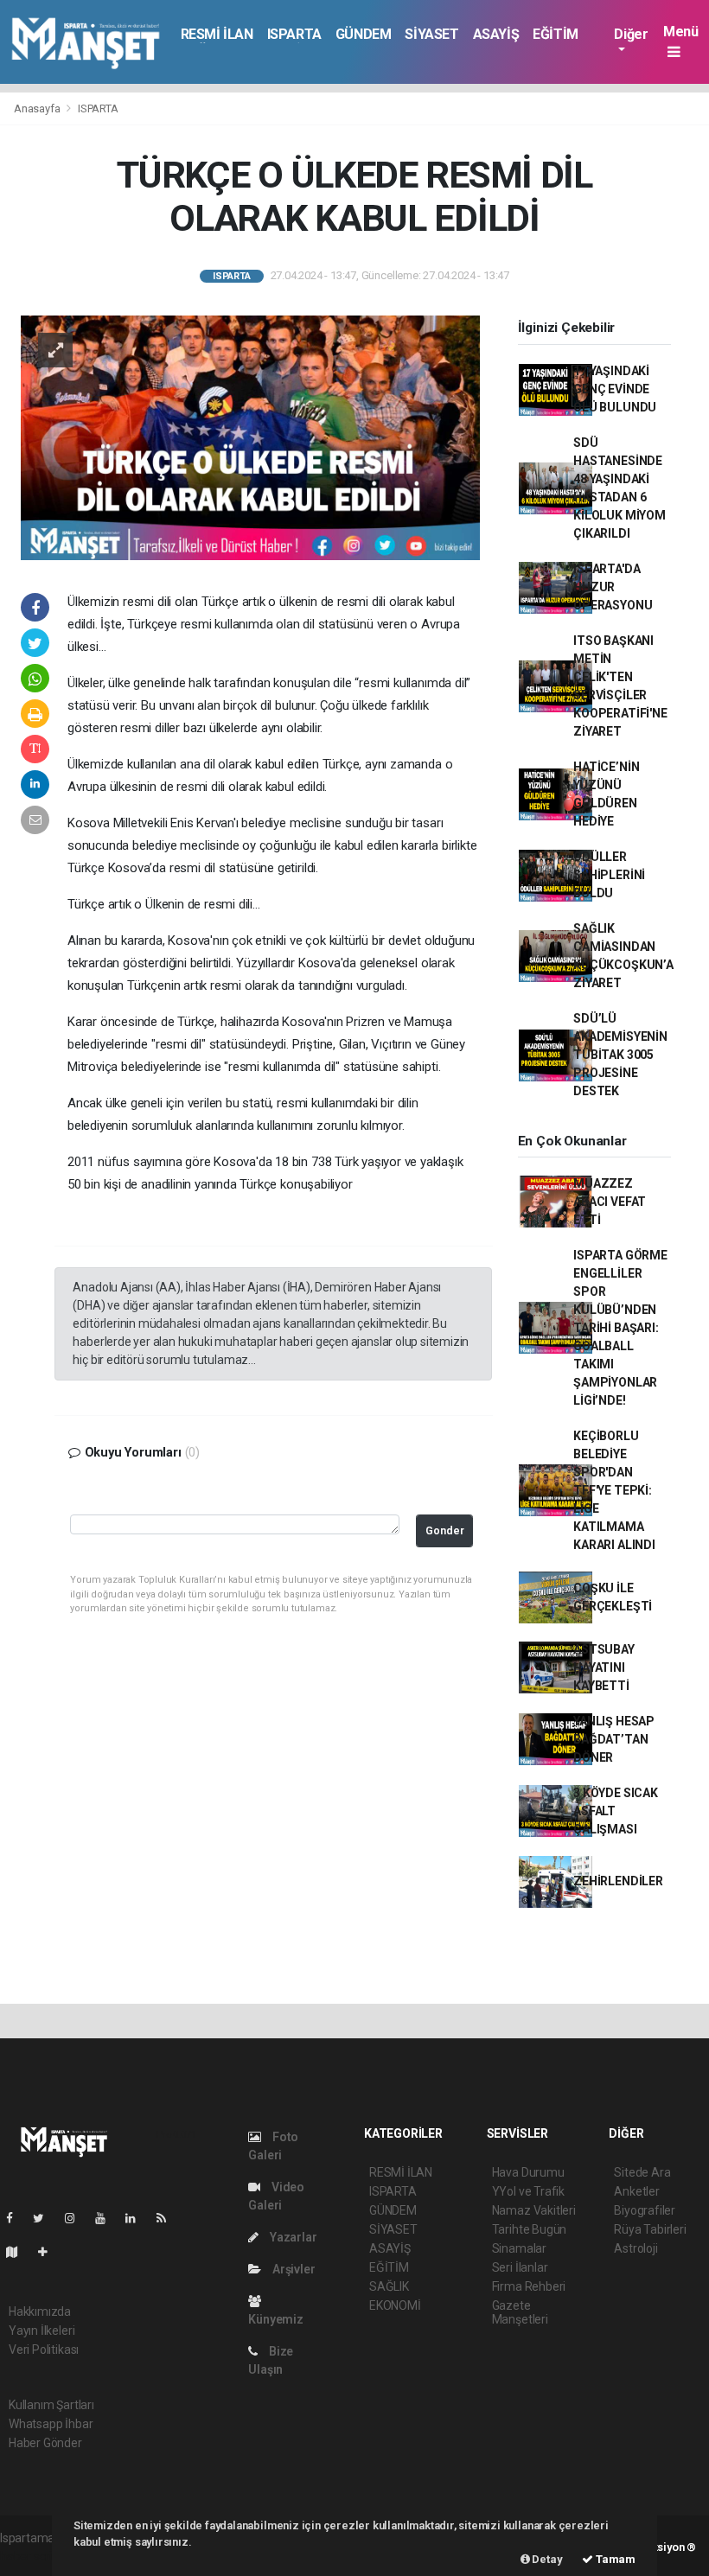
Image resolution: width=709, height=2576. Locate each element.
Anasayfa (38, 108)
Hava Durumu (528, 2172)
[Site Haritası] (19, 2252)
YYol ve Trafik (528, 2191)
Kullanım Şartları (51, 2405)
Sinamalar (519, 2248)
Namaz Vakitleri (534, 2210)
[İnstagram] (77, 2218)
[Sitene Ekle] (50, 2252)
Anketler (636, 2191)
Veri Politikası (44, 2350)
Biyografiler (645, 2210)
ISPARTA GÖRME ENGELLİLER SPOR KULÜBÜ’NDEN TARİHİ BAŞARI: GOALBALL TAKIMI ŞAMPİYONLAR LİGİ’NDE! (620, 1328)
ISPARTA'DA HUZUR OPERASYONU (613, 587)
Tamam (614, 2559)
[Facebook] (16, 2218)
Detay (546, 2559)
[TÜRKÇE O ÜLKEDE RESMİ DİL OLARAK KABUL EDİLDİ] (250, 437)
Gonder (445, 1530)
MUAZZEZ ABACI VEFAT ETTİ (610, 1202)
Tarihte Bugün (530, 2229)
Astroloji (636, 2248)
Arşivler (292, 2269)
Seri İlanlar (520, 2267)
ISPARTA (294, 34)
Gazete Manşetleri (520, 2312)
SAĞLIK (389, 2286)
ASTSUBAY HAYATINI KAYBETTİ (604, 1667)
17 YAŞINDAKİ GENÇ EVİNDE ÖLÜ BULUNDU (615, 389)
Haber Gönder (45, 2443)
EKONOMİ (395, 2305)
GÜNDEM (364, 34)
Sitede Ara (642, 2172)
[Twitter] (45, 2218)
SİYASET (431, 34)
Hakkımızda (40, 2311)
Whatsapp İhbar (51, 2424)
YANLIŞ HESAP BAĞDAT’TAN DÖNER (614, 1739)
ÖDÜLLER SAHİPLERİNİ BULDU (609, 875)
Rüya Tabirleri (650, 2229)
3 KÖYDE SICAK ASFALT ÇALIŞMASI (616, 1811)
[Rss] (168, 2218)
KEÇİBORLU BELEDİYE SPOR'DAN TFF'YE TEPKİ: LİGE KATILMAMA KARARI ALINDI (614, 1490)
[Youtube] (107, 2218)
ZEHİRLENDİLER (618, 1881)
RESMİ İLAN (217, 34)
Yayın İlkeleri (42, 2331)
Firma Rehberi (529, 2286)
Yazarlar (292, 2237)
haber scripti (33, 2556)
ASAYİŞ (496, 34)
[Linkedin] (137, 2218)
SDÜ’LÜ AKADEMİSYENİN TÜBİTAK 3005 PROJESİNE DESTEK (620, 1055)
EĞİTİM (556, 34)
